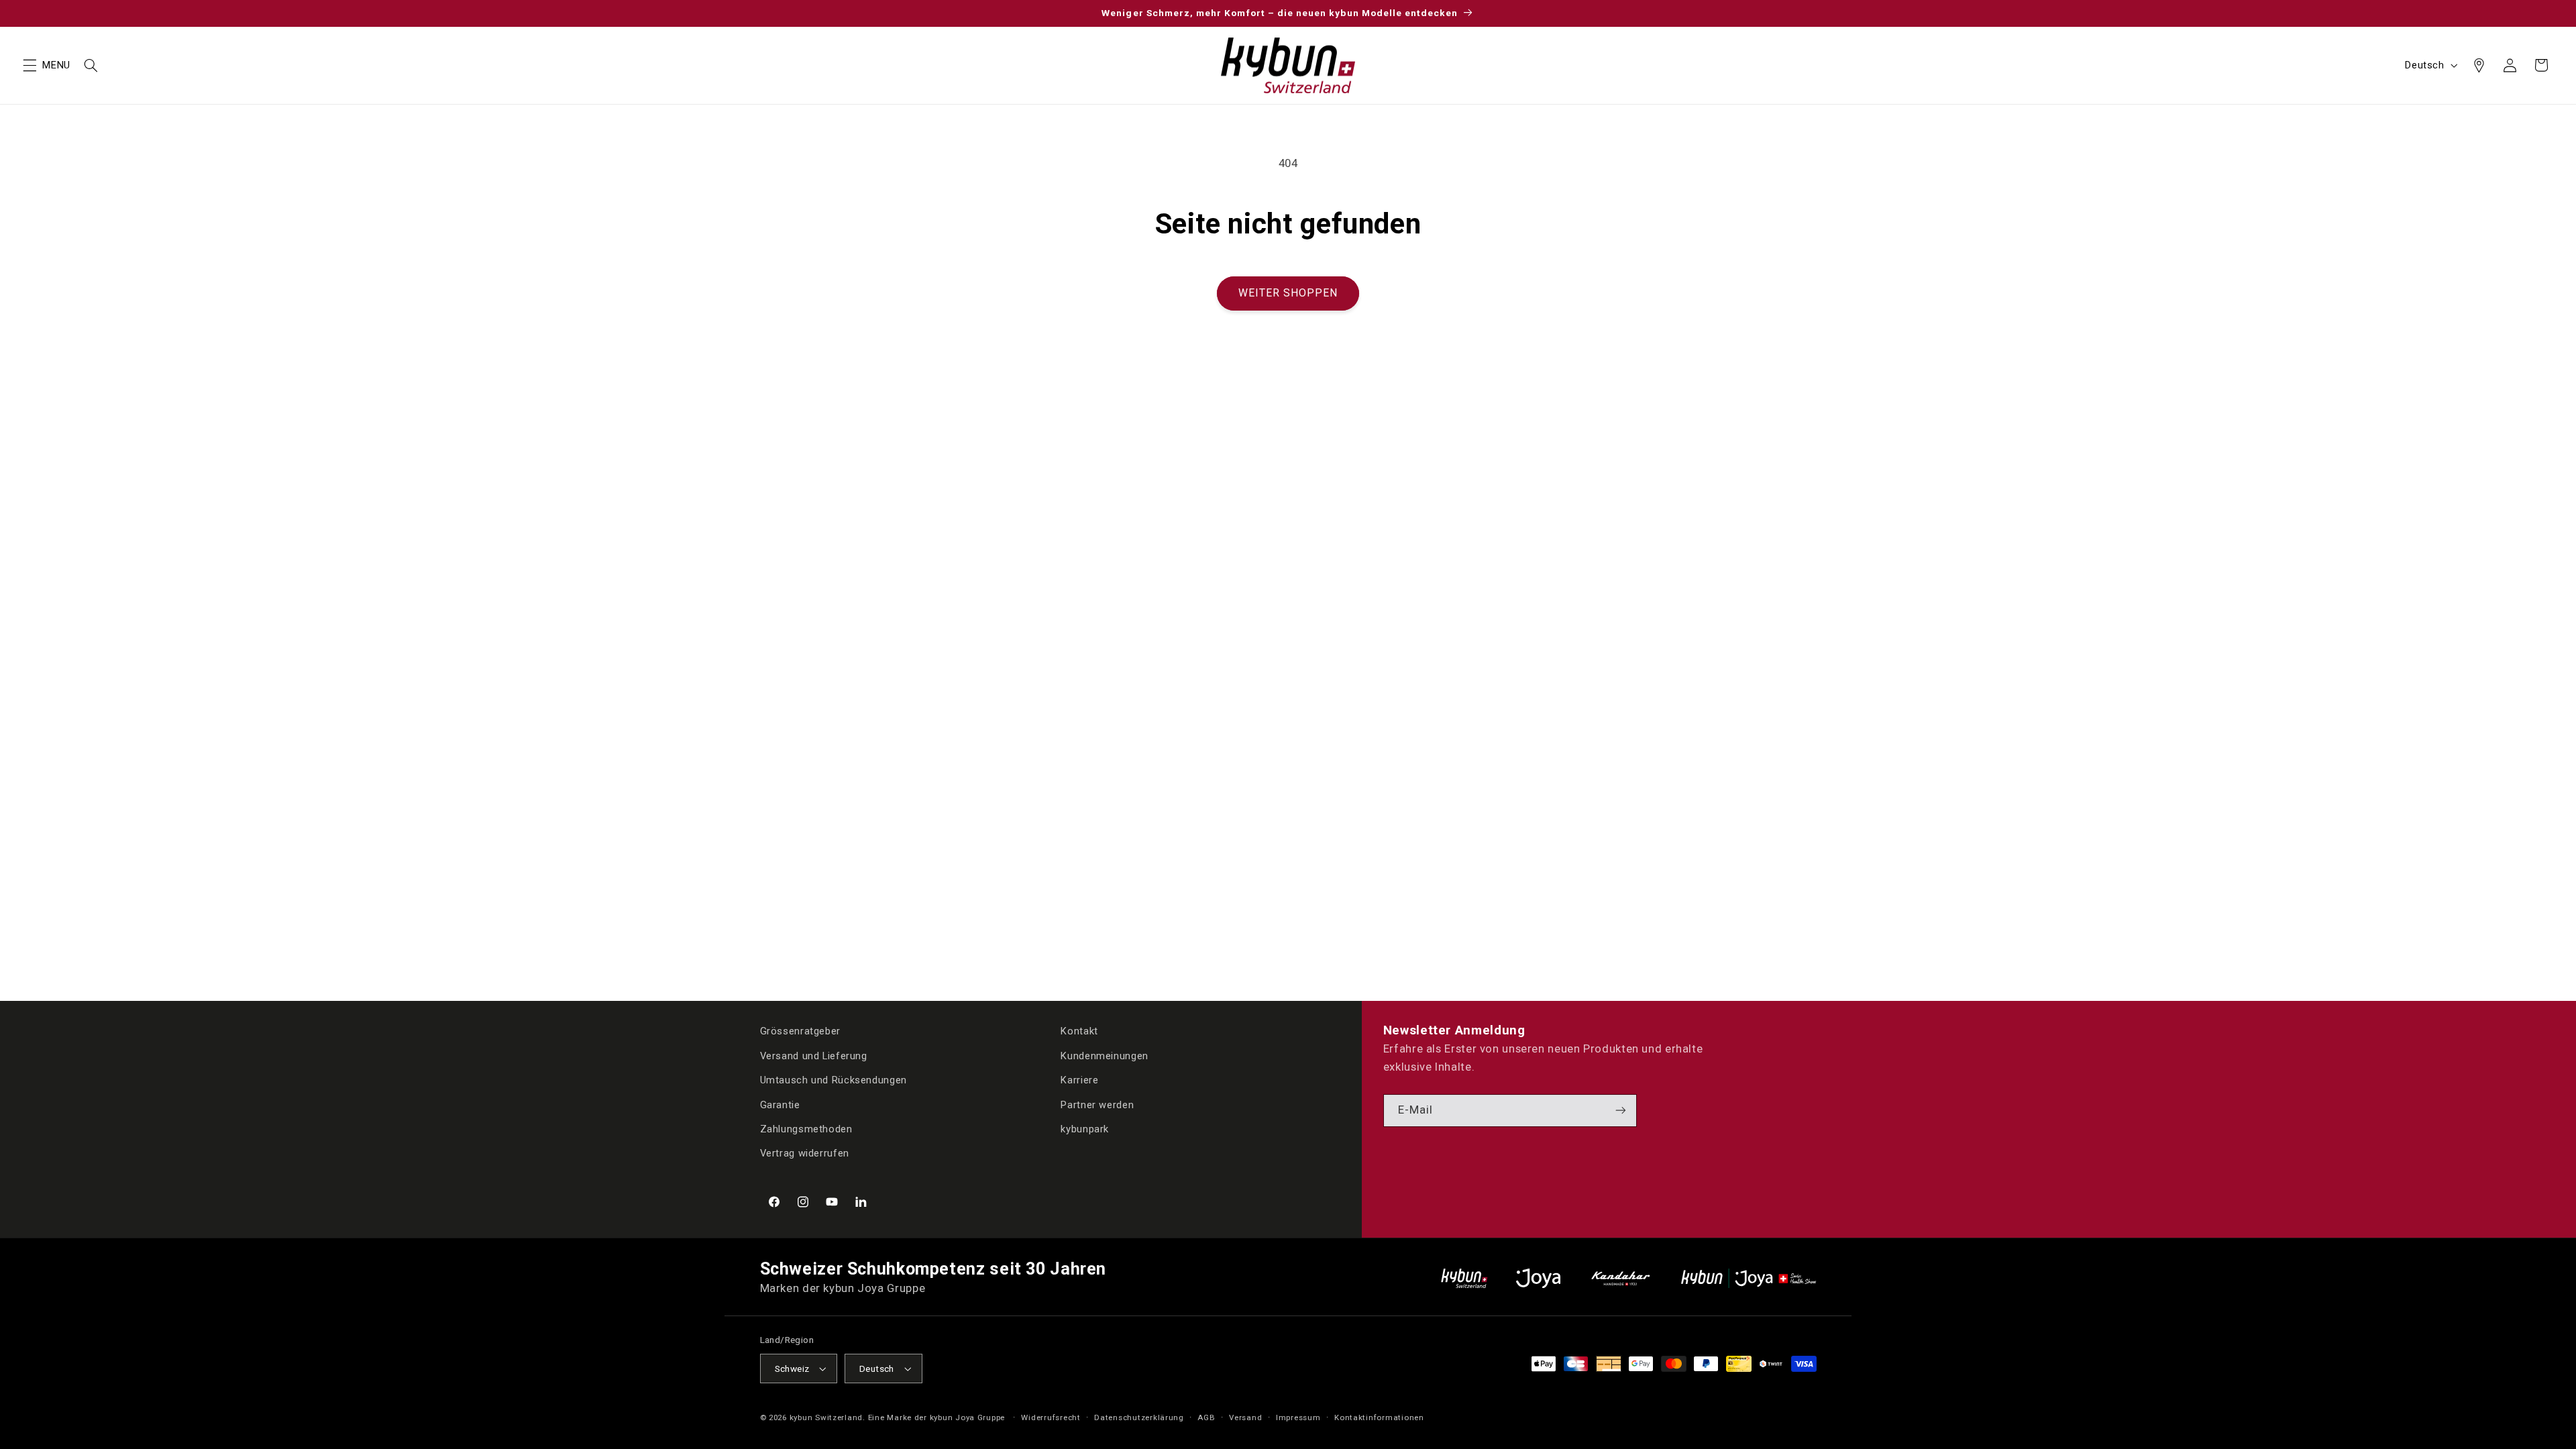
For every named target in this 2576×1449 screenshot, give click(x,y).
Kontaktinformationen (1379, 1417)
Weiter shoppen (1288, 293)
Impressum (1298, 1417)
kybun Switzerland (826, 1417)
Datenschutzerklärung (1139, 1417)
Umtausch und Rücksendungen (834, 1080)
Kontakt (1079, 1031)
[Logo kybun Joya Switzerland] (1749, 1278)
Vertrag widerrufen (805, 1153)
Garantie (780, 1105)
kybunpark (1085, 1129)
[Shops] (2479, 65)
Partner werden (1097, 1105)
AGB (1206, 1417)
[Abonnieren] (1621, 1111)
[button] (30, 65)
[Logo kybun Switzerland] (1464, 1278)
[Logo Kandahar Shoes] (1621, 1278)
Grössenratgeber (800, 1031)
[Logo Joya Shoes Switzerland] (1538, 1278)
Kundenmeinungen (1104, 1056)
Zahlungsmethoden (806, 1129)
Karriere (1079, 1080)
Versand (1245, 1417)
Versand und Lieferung (814, 1056)
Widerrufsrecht (1051, 1417)
